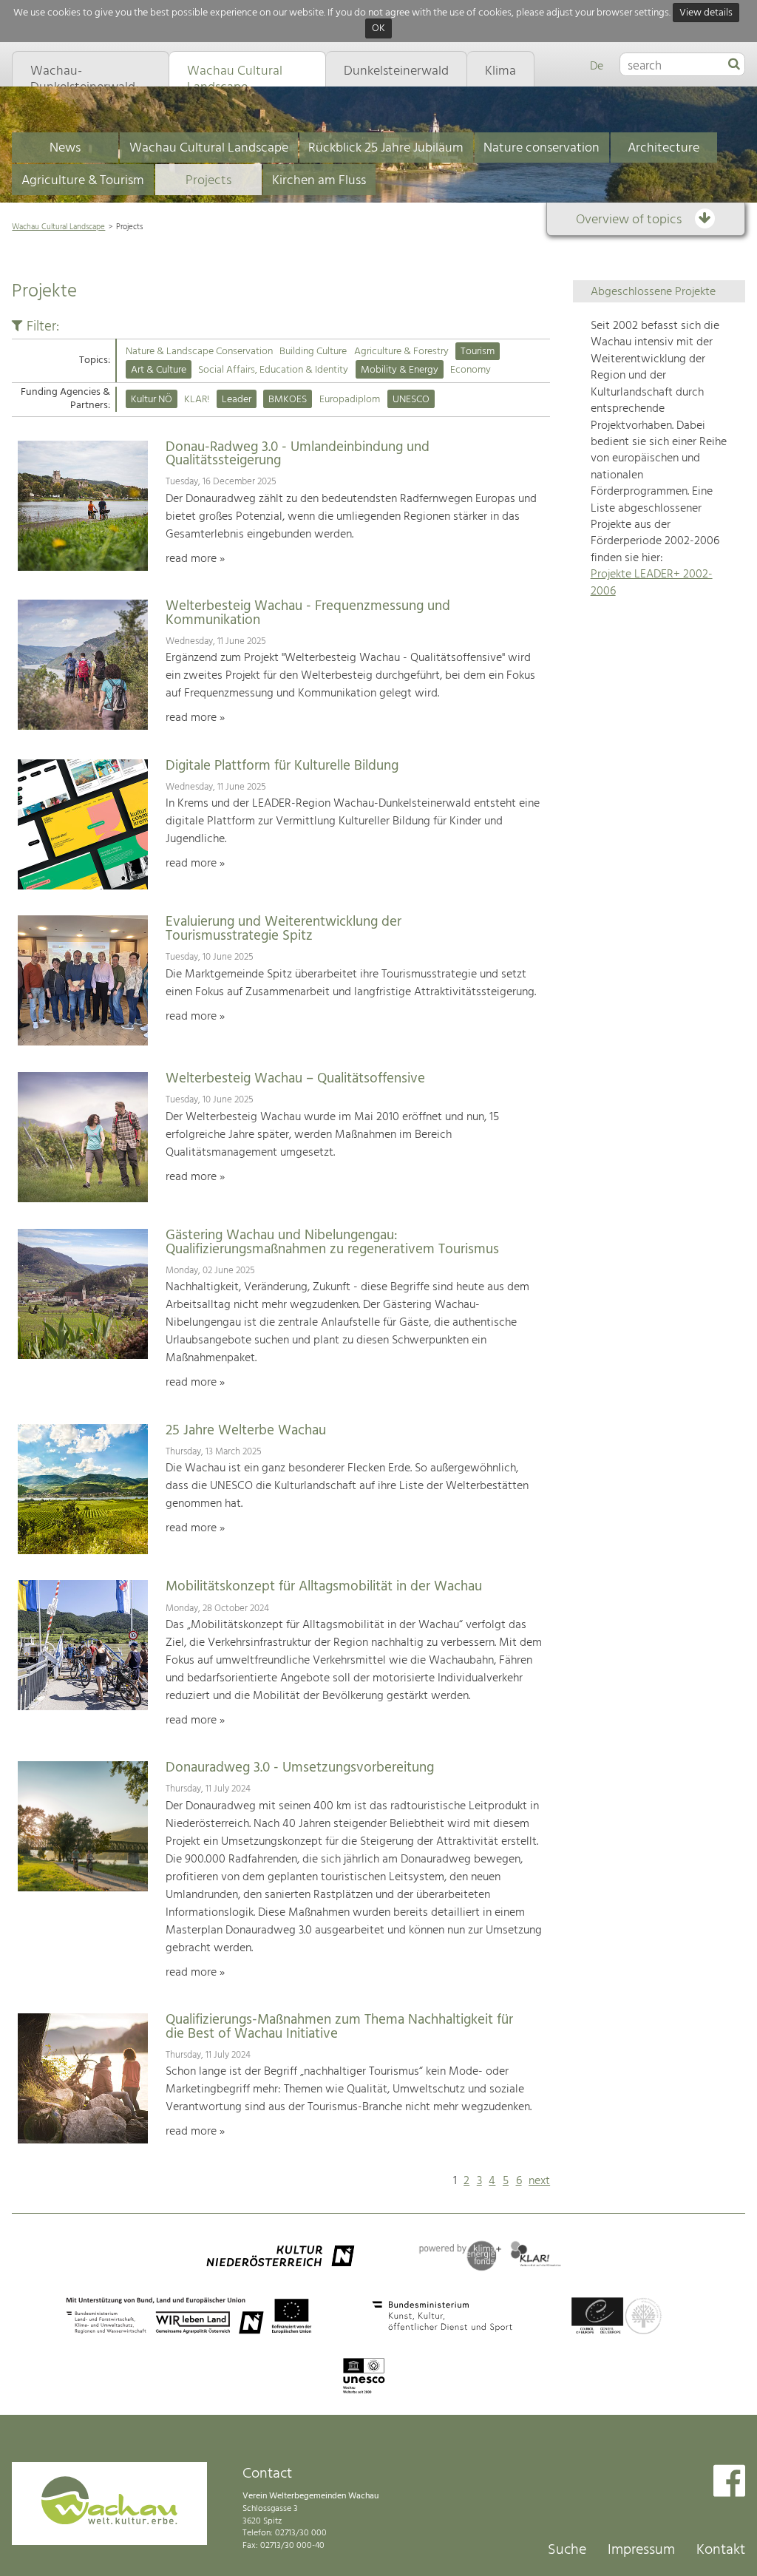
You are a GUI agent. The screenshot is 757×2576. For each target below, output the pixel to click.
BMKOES (288, 400)
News (65, 148)
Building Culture (313, 352)
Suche (567, 2550)
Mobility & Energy (400, 370)
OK (378, 29)
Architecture (663, 148)
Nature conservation (542, 148)
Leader (237, 400)
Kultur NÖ (152, 400)
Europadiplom (350, 400)
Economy (471, 370)
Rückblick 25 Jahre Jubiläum (386, 148)
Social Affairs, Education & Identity (273, 370)
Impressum (641, 2550)
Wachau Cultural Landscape (209, 148)
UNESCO (411, 400)
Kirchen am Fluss (319, 181)
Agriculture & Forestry (401, 352)
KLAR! (197, 400)
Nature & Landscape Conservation (199, 352)
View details (706, 13)
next (539, 2181)
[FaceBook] (729, 2482)
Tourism (478, 352)
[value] (734, 65)
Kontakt (721, 2550)
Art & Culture (159, 370)
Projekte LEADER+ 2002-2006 (652, 583)
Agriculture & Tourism (83, 181)
